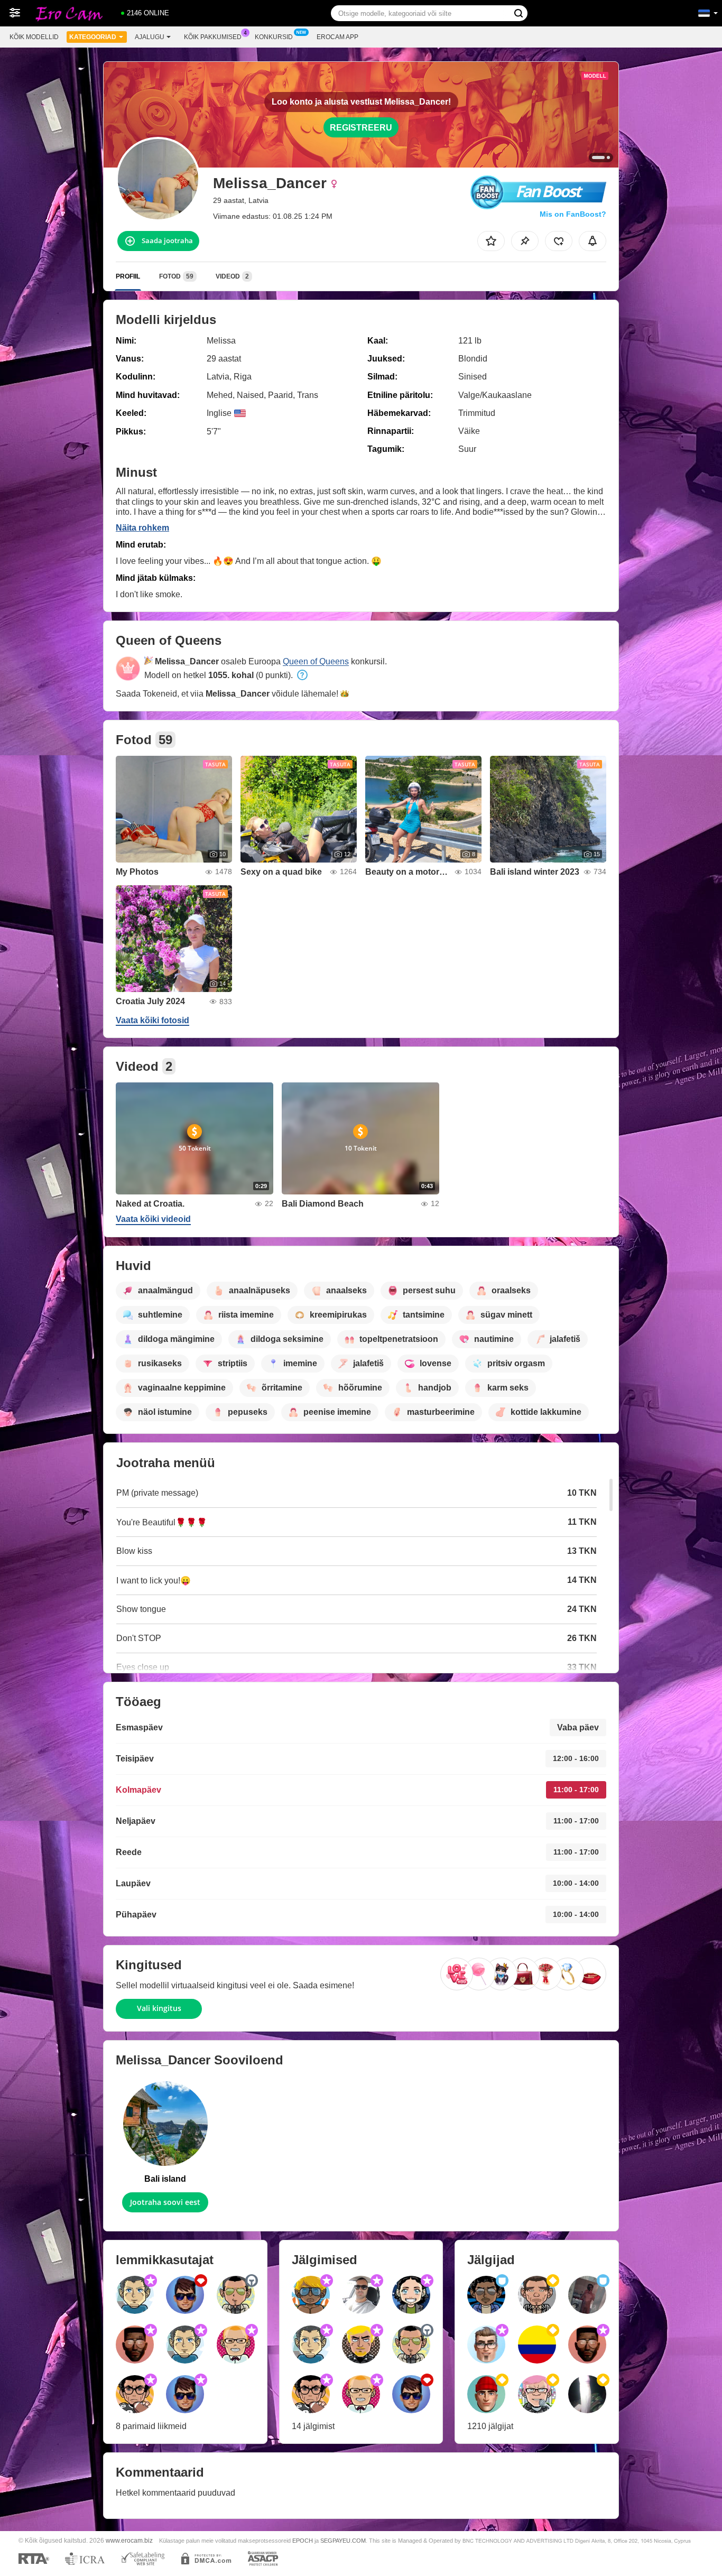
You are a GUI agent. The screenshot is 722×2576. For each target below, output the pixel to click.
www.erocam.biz (129, 2540)
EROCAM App (337, 37)
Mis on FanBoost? (573, 214)
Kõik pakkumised (213, 37)
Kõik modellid (34, 37)
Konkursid (274, 37)
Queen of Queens (316, 661)
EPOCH (303, 2541)
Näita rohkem (142, 528)
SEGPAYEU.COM (343, 2541)
